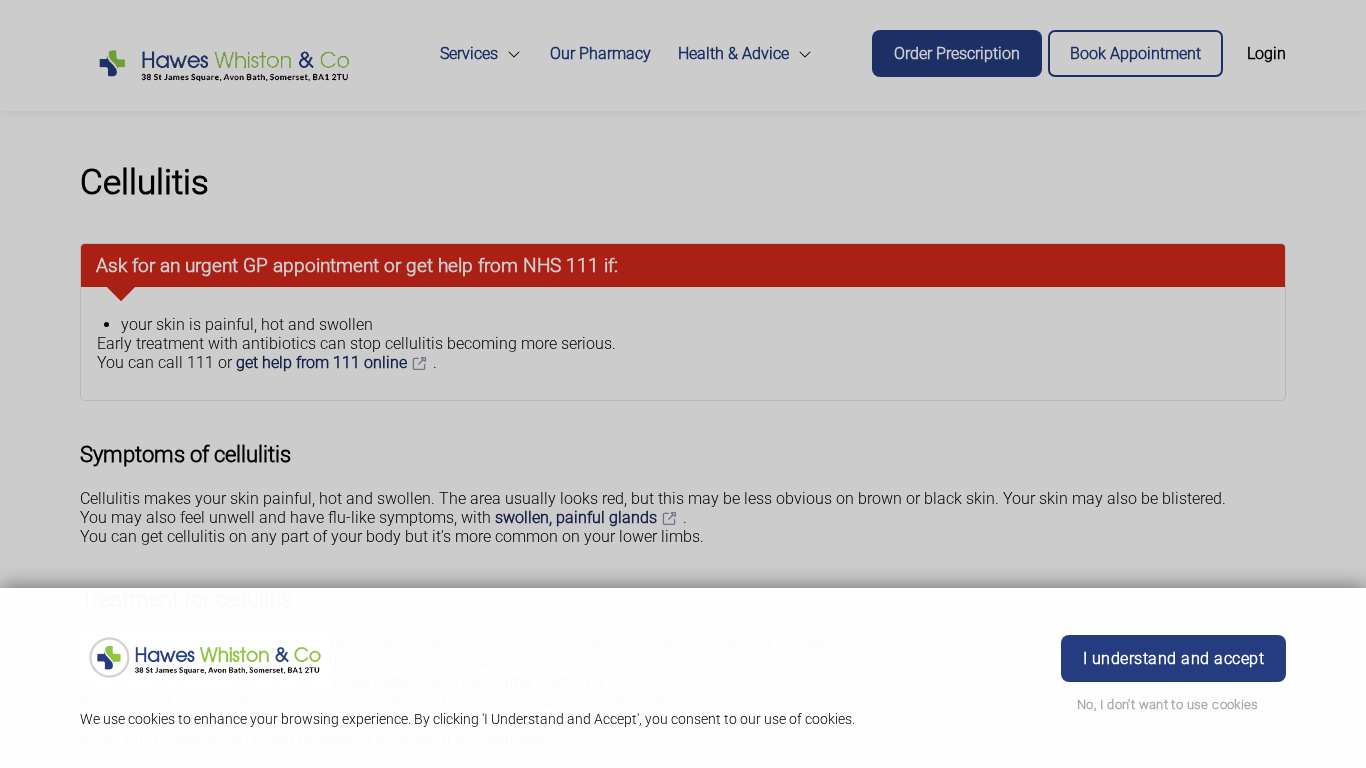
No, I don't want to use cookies (1168, 704)
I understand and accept (1173, 658)
